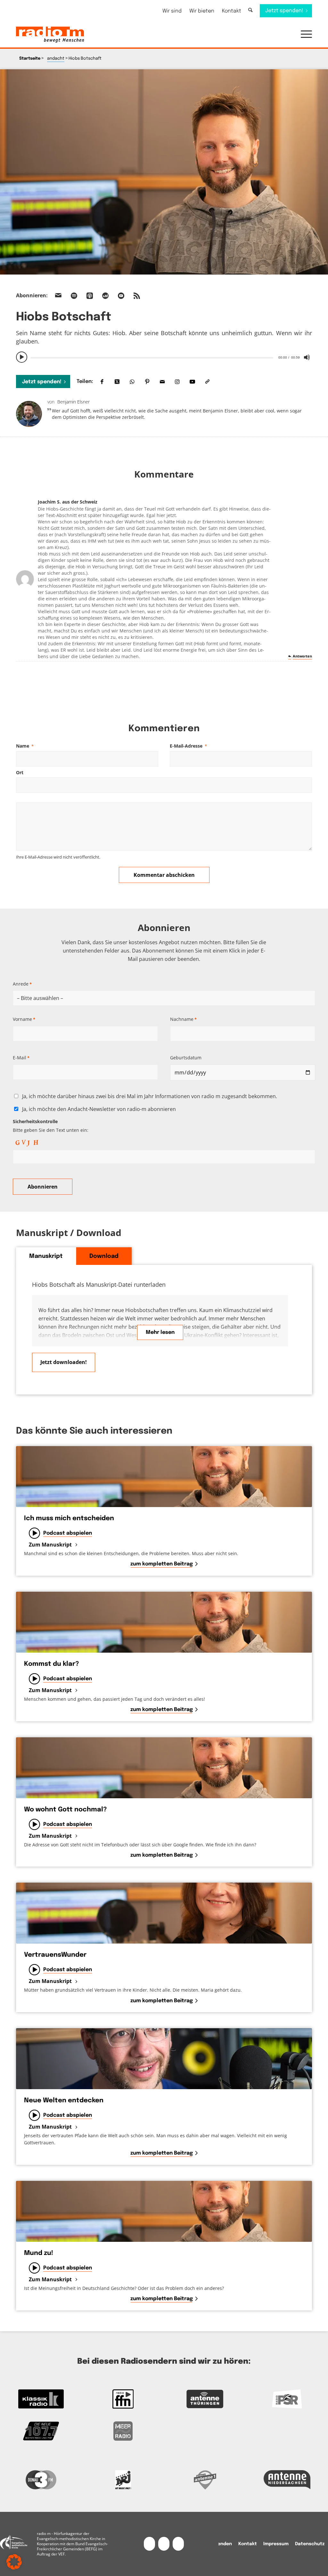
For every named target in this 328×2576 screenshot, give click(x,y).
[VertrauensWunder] (164, 1913)
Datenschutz (310, 2544)
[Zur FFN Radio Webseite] (123, 2399)
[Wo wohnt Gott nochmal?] (164, 1768)
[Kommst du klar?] (164, 1622)
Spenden (222, 2544)
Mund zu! (39, 2253)
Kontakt (232, 11)
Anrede (22, 984)
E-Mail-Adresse (188, 746)
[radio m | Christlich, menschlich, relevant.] (50, 35)
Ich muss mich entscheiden (69, 1518)
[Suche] (250, 10)
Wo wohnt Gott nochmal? (65, 1810)
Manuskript (46, 1256)
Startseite (30, 59)
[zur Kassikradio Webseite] (41, 2399)
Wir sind (172, 11)
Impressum (276, 2544)
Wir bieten (202, 11)
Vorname (24, 1019)
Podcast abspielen (68, 1533)
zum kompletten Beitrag (162, 1564)
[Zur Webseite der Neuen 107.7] (41, 2431)
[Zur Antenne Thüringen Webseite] (205, 2399)
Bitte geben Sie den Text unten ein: (51, 1126)
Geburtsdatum (186, 1058)
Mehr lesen (160, 1332)
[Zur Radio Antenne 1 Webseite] (205, 2480)
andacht (56, 59)
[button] (303, 35)
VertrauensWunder (55, 1955)
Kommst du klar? (51, 1664)
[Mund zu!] (164, 2211)
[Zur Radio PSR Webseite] (287, 2399)
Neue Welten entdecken (64, 2101)
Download (104, 1256)
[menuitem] (172, 11)
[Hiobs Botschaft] (164, 172)
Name (25, 746)
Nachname (183, 1019)
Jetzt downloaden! (64, 1362)
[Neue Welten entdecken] (164, 2059)
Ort (20, 772)
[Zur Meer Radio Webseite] (123, 2431)
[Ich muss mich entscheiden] (164, 1477)
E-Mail (21, 1058)
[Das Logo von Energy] (123, 2480)
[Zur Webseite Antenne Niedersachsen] (287, 2480)
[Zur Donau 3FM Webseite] (41, 2480)
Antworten (302, 656)
